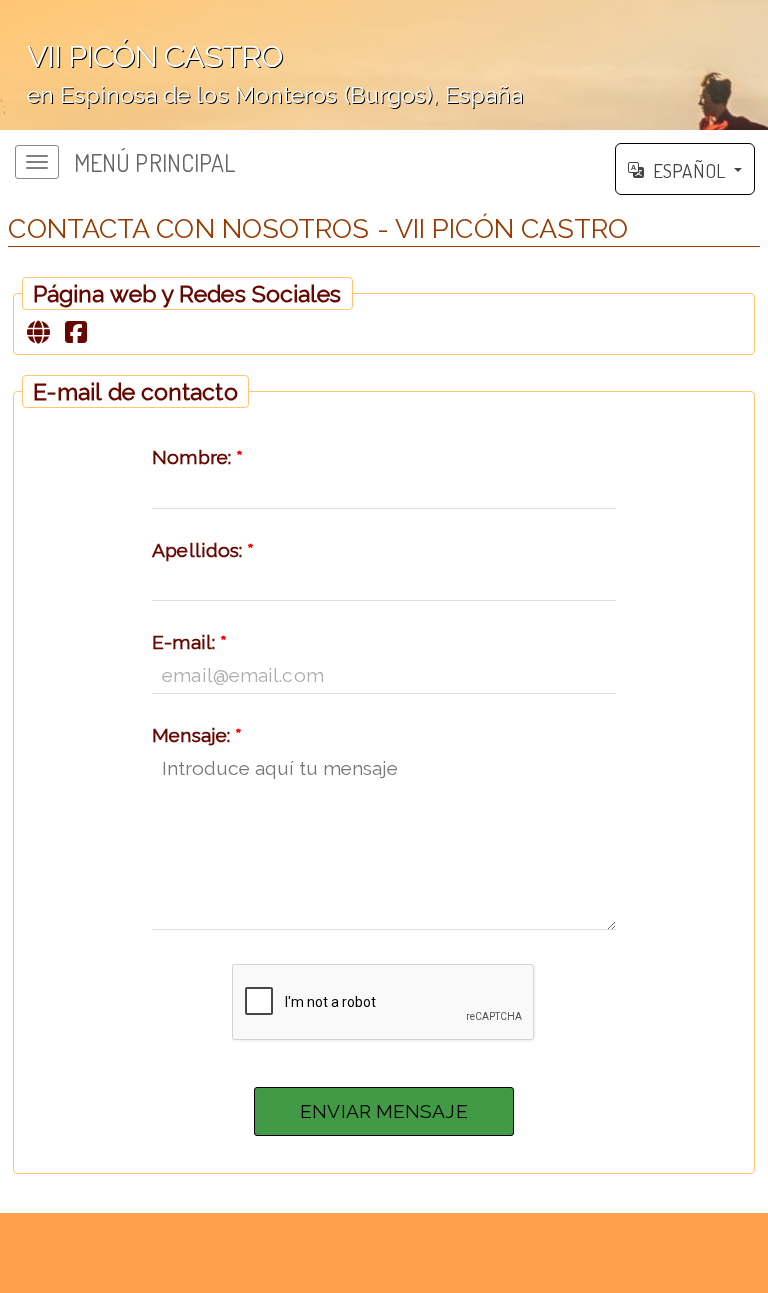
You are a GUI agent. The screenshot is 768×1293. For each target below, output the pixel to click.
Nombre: (197, 457)
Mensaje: (197, 735)
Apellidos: (203, 550)
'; (261, 78)
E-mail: (189, 642)
